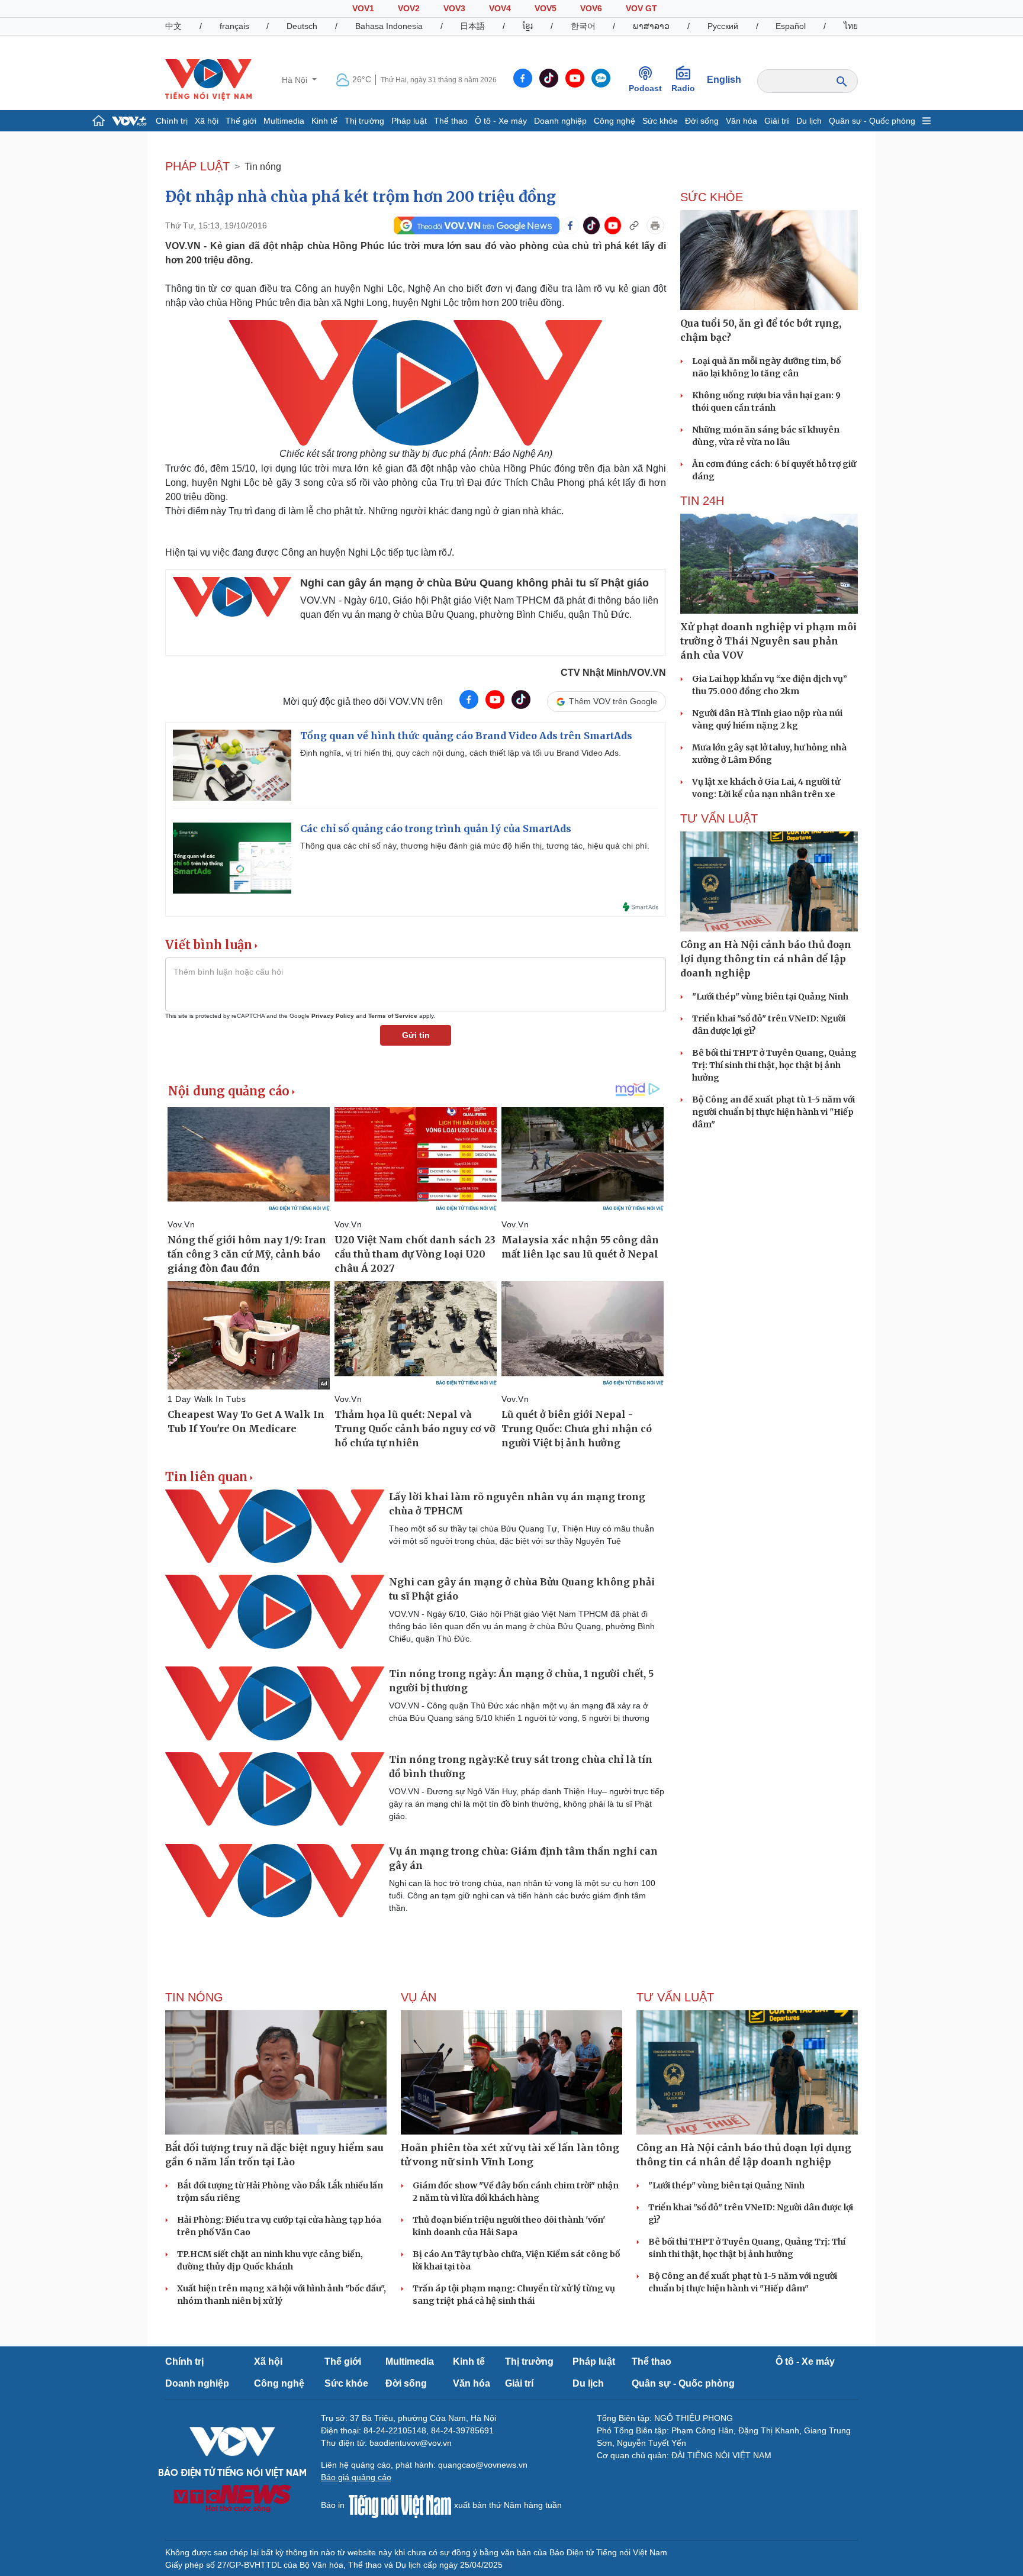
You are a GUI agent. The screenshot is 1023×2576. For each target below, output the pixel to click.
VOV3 (454, 8)
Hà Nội (296, 80)
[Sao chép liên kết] (634, 225)
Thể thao (451, 121)
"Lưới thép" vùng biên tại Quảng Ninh (770, 997)
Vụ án (419, 1997)
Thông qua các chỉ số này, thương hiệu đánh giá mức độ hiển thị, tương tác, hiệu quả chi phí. (475, 846)
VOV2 (409, 8)
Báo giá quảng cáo (356, 2477)
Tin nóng (263, 167)
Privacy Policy (333, 1016)
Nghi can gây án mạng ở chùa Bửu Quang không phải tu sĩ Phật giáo (474, 583)
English (724, 80)
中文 (173, 26)
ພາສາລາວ (651, 26)
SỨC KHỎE (712, 197)
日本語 (472, 26)
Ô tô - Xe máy (501, 121)
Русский (723, 26)
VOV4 (500, 8)
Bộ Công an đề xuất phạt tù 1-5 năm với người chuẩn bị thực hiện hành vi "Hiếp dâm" (773, 1112)
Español (791, 26)
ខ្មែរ (528, 26)
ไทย (851, 26)
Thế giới (241, 121)
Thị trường (364, 121)
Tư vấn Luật (719, 818)
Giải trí (777, 121)
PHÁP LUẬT (197, 166)
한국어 (583, 26)
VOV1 (363, 8)
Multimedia (284, 121)
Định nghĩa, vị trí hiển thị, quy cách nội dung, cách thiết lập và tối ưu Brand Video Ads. (461, 753)
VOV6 (591, 8)
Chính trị (172, 121)
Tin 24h (702, 501)
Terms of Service (393, 1016)
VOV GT (641, 8)
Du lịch (809, 121)
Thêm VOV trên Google (613, 701)
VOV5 (546, 8)
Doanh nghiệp (560, 121)
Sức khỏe (660, 121)
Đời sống (702, 121)
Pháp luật (409, 121)
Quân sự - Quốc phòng (872, 121)
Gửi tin (416, 1035)
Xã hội (207, 121)
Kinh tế (324, 121)
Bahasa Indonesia (389, 26)
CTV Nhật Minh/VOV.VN (613, 673)
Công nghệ (615, 121)
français (234, 26)
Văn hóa (741, 121)
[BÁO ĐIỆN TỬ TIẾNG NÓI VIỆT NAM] (208, 79)
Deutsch (302, 26)
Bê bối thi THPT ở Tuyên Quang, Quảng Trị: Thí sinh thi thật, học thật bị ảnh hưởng (774, 1065)
